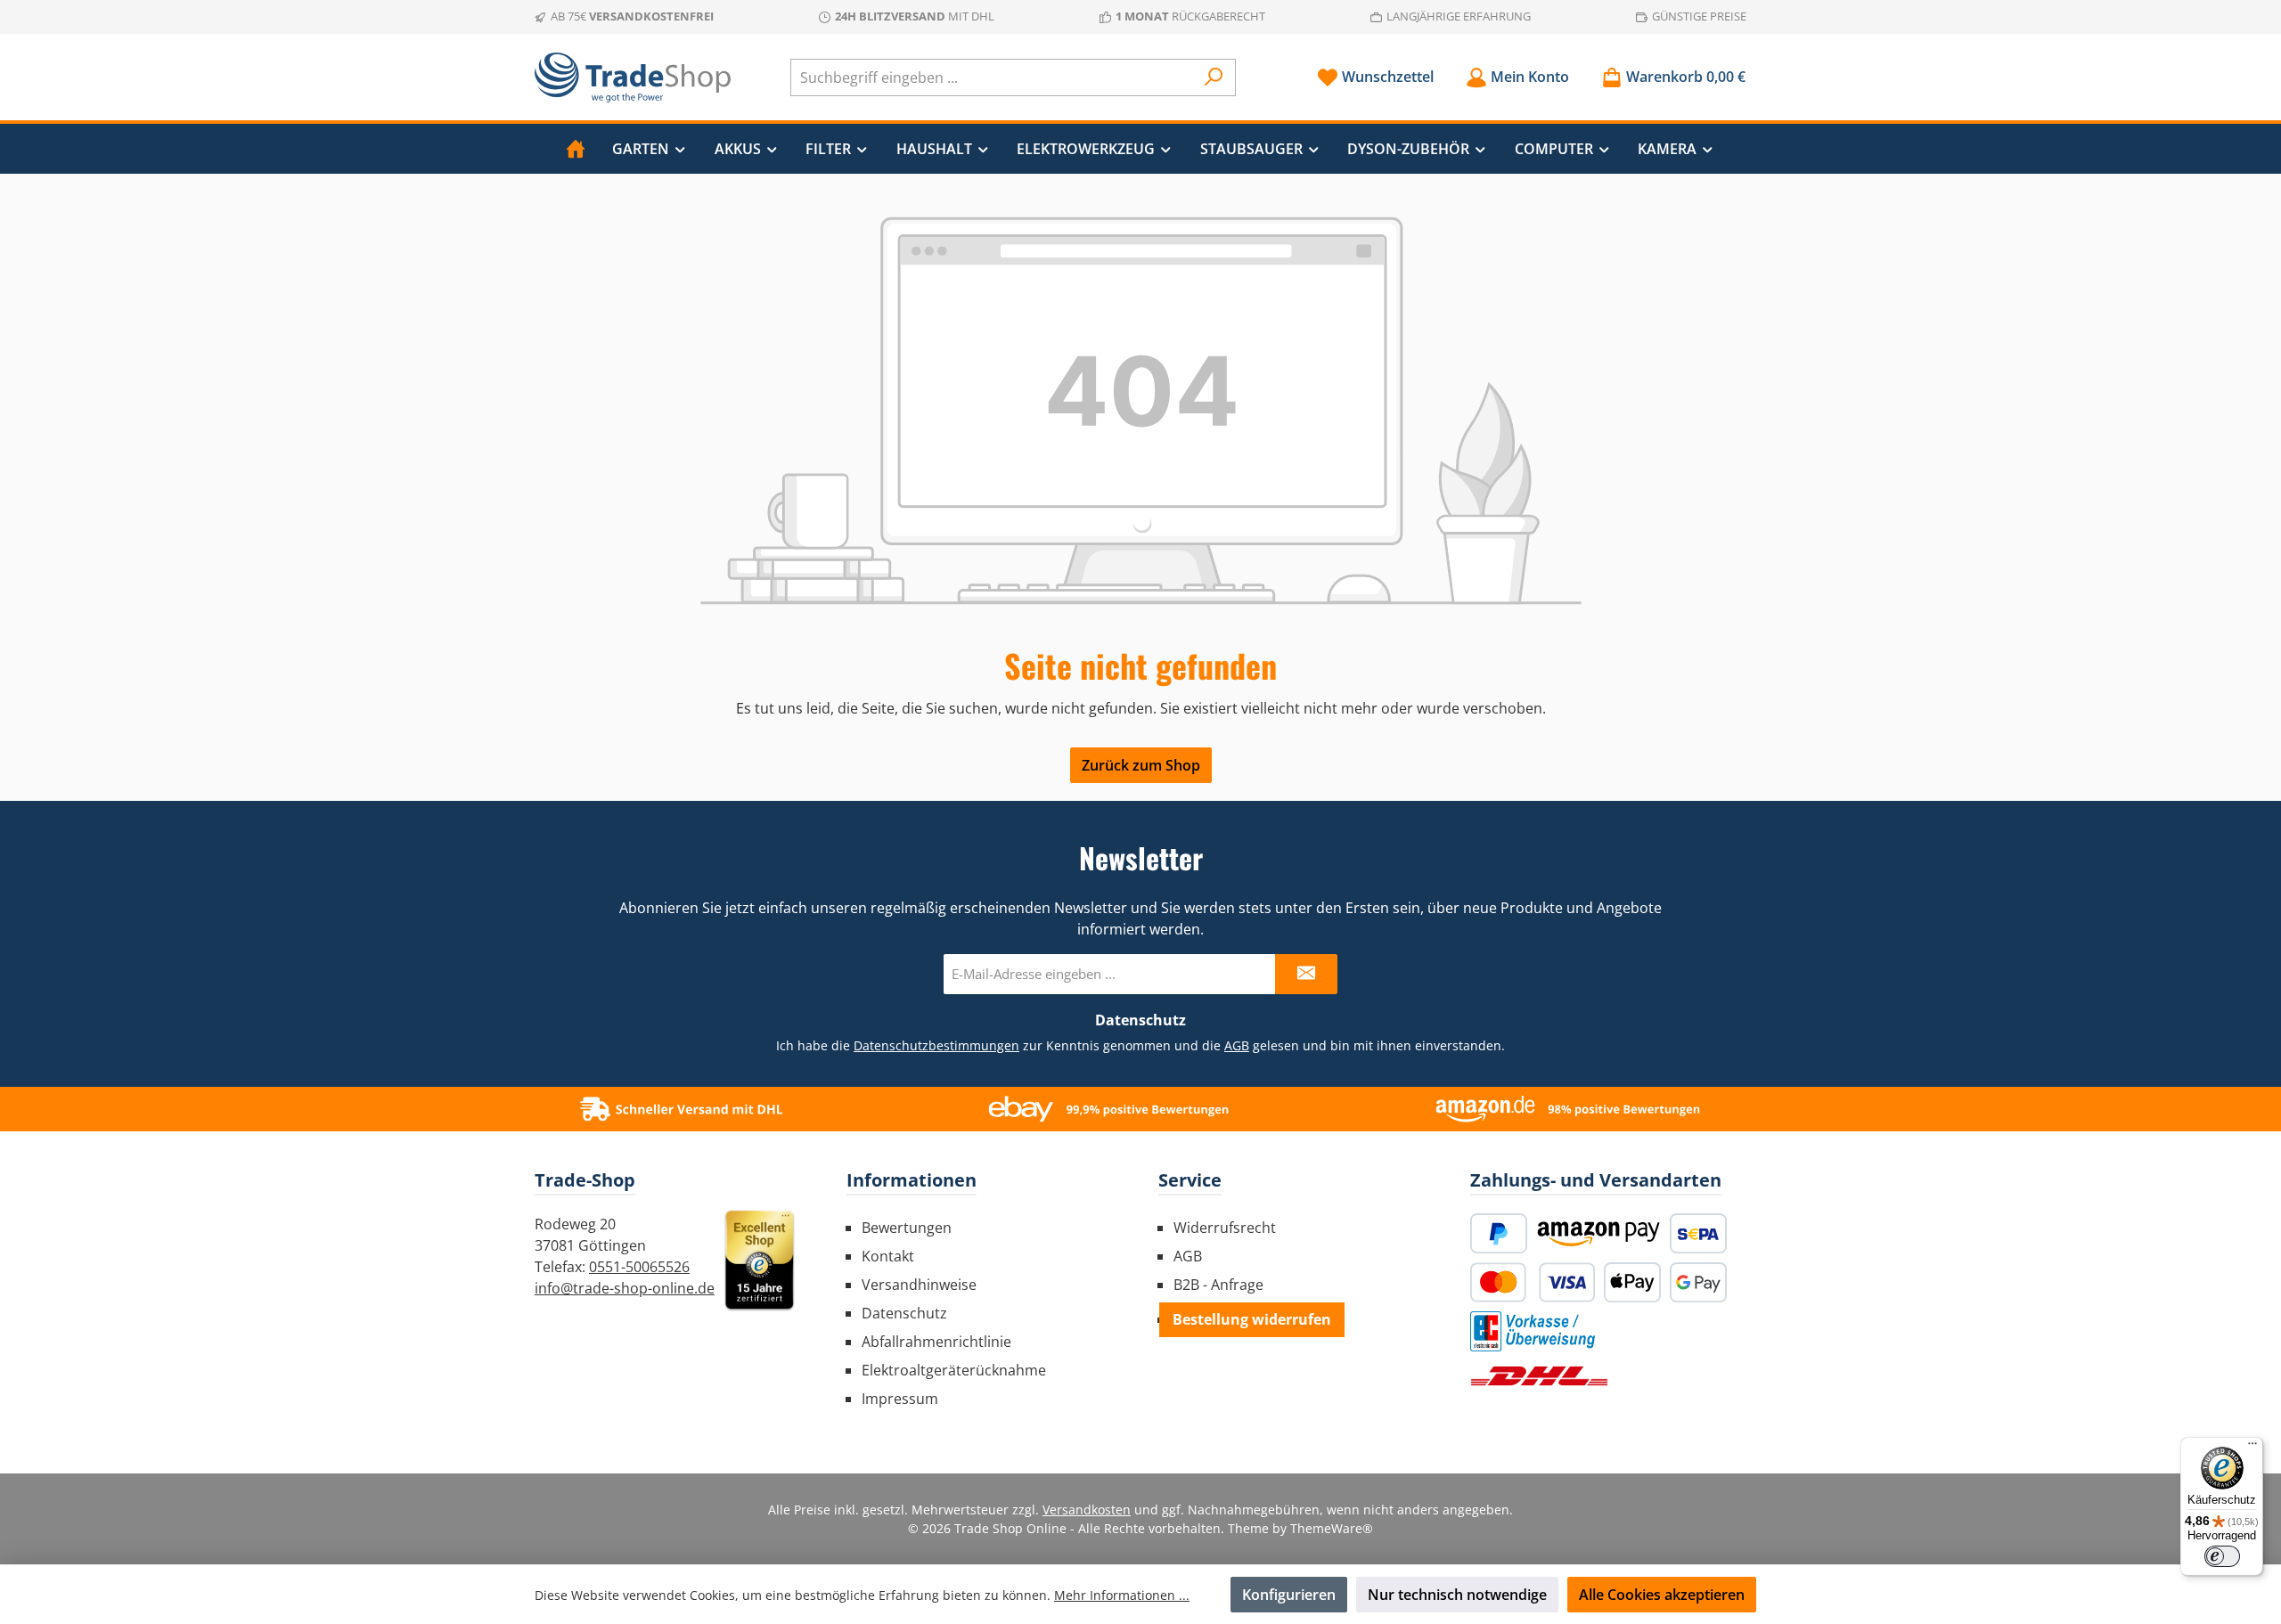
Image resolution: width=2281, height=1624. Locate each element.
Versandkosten (1087, 1510)
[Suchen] (1214, 78)
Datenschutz (904, 1313)
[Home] (576, 149)
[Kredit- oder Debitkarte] (1533, 1282)
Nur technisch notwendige (1457, 1595)
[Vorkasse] (1533, 1331)
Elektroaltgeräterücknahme (954, 1370)
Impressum (900, 1399)
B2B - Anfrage (1218, 1285)
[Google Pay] (1698, 1282)
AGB (1237, 1045)
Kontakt (888, 1256)
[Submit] (1306, 974)
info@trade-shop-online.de (625, 1288)
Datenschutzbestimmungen (936, 1045)
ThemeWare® (1332, 1528)
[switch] (2222, 1556)
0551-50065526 (639, 1267)
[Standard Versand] (1539, 1376)
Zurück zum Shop (1141, 765)
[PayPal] (1499, 1233)
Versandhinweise (919, 1285)
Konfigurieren (1289, 1595)
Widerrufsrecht (1225, 1228)
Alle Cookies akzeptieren (1662, 1595)
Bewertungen (907, 1228)
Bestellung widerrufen (1252, 1319)
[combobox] (993, 78)
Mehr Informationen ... (1122, 1595)
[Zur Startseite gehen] (633, 78)
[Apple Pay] (1632, 1282)
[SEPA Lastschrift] (1698, 1233)
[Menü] (2252, 1448)
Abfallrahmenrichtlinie (936, 1342)
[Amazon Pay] (1598, 1233)
